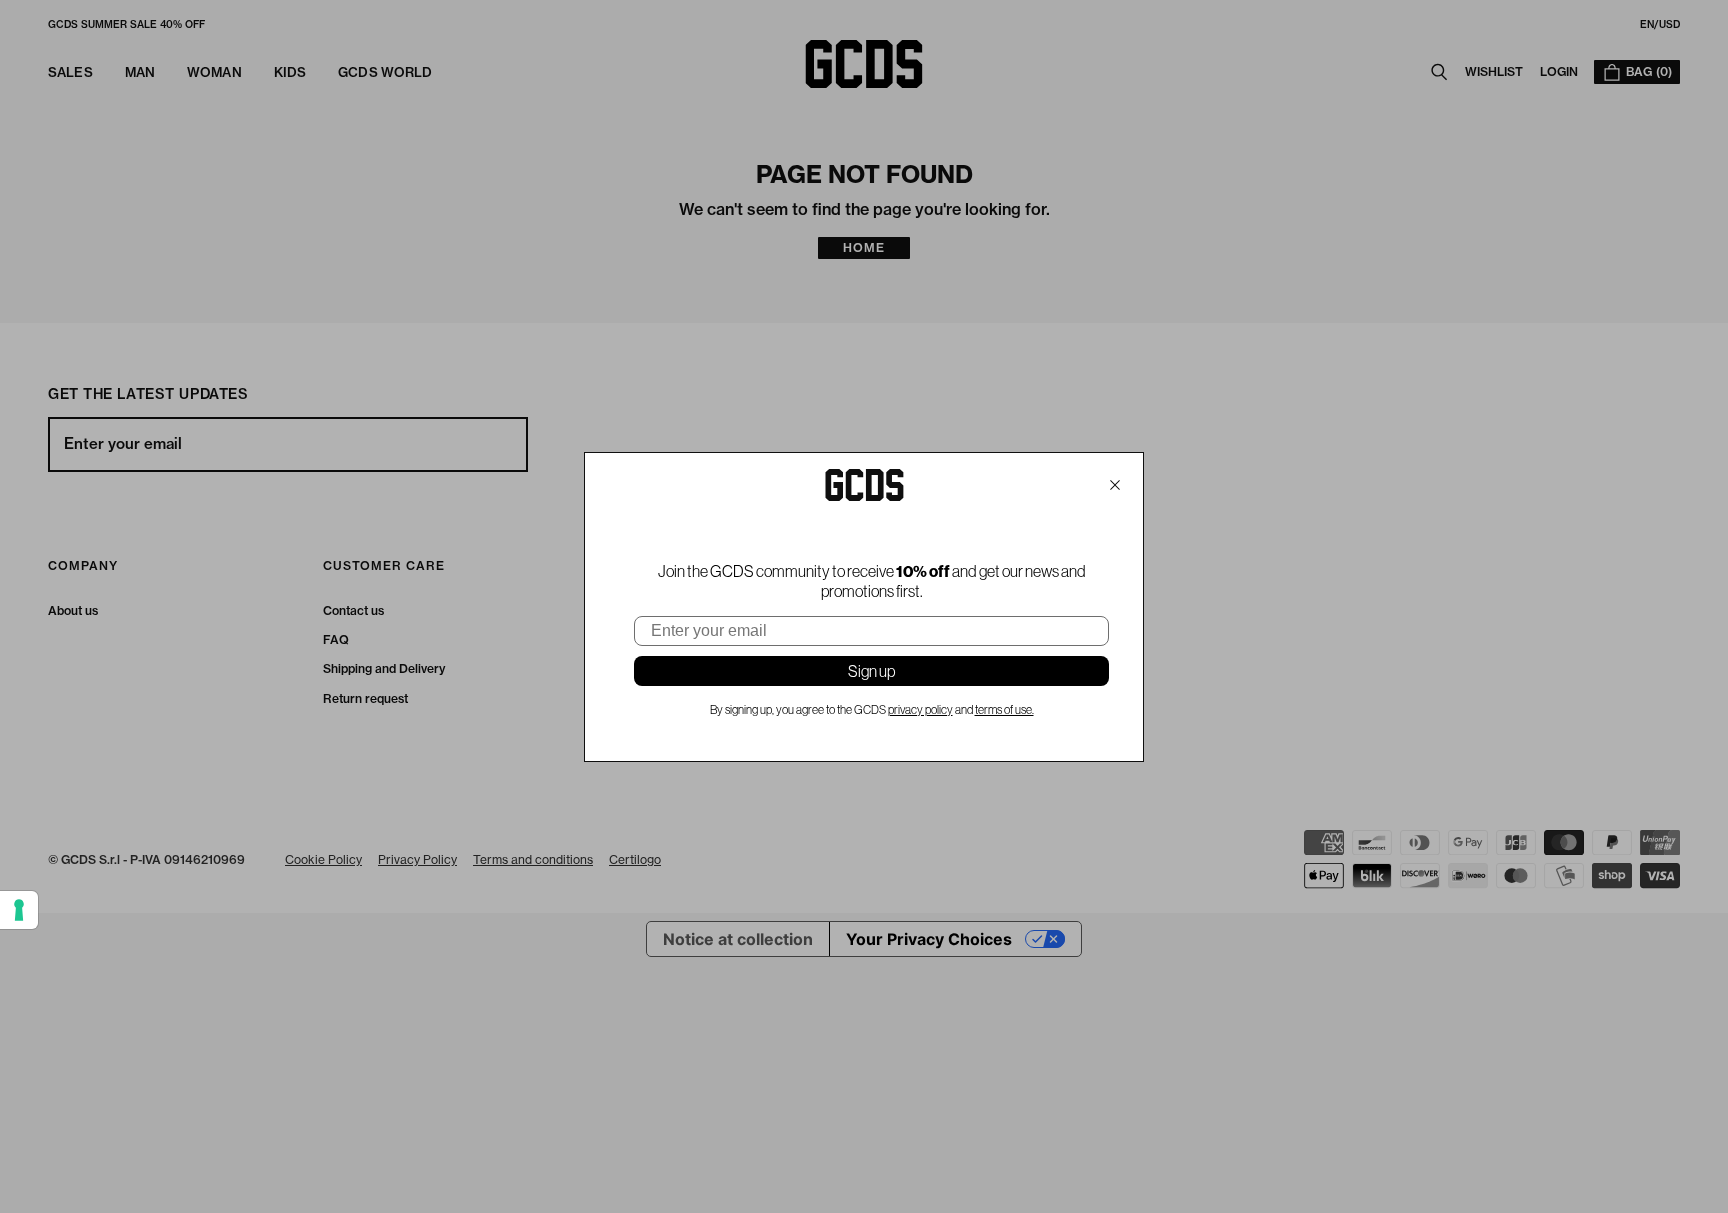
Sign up (871, 671)
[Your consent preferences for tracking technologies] (19, 910)
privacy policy (920, 710)
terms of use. (1004, 710)
